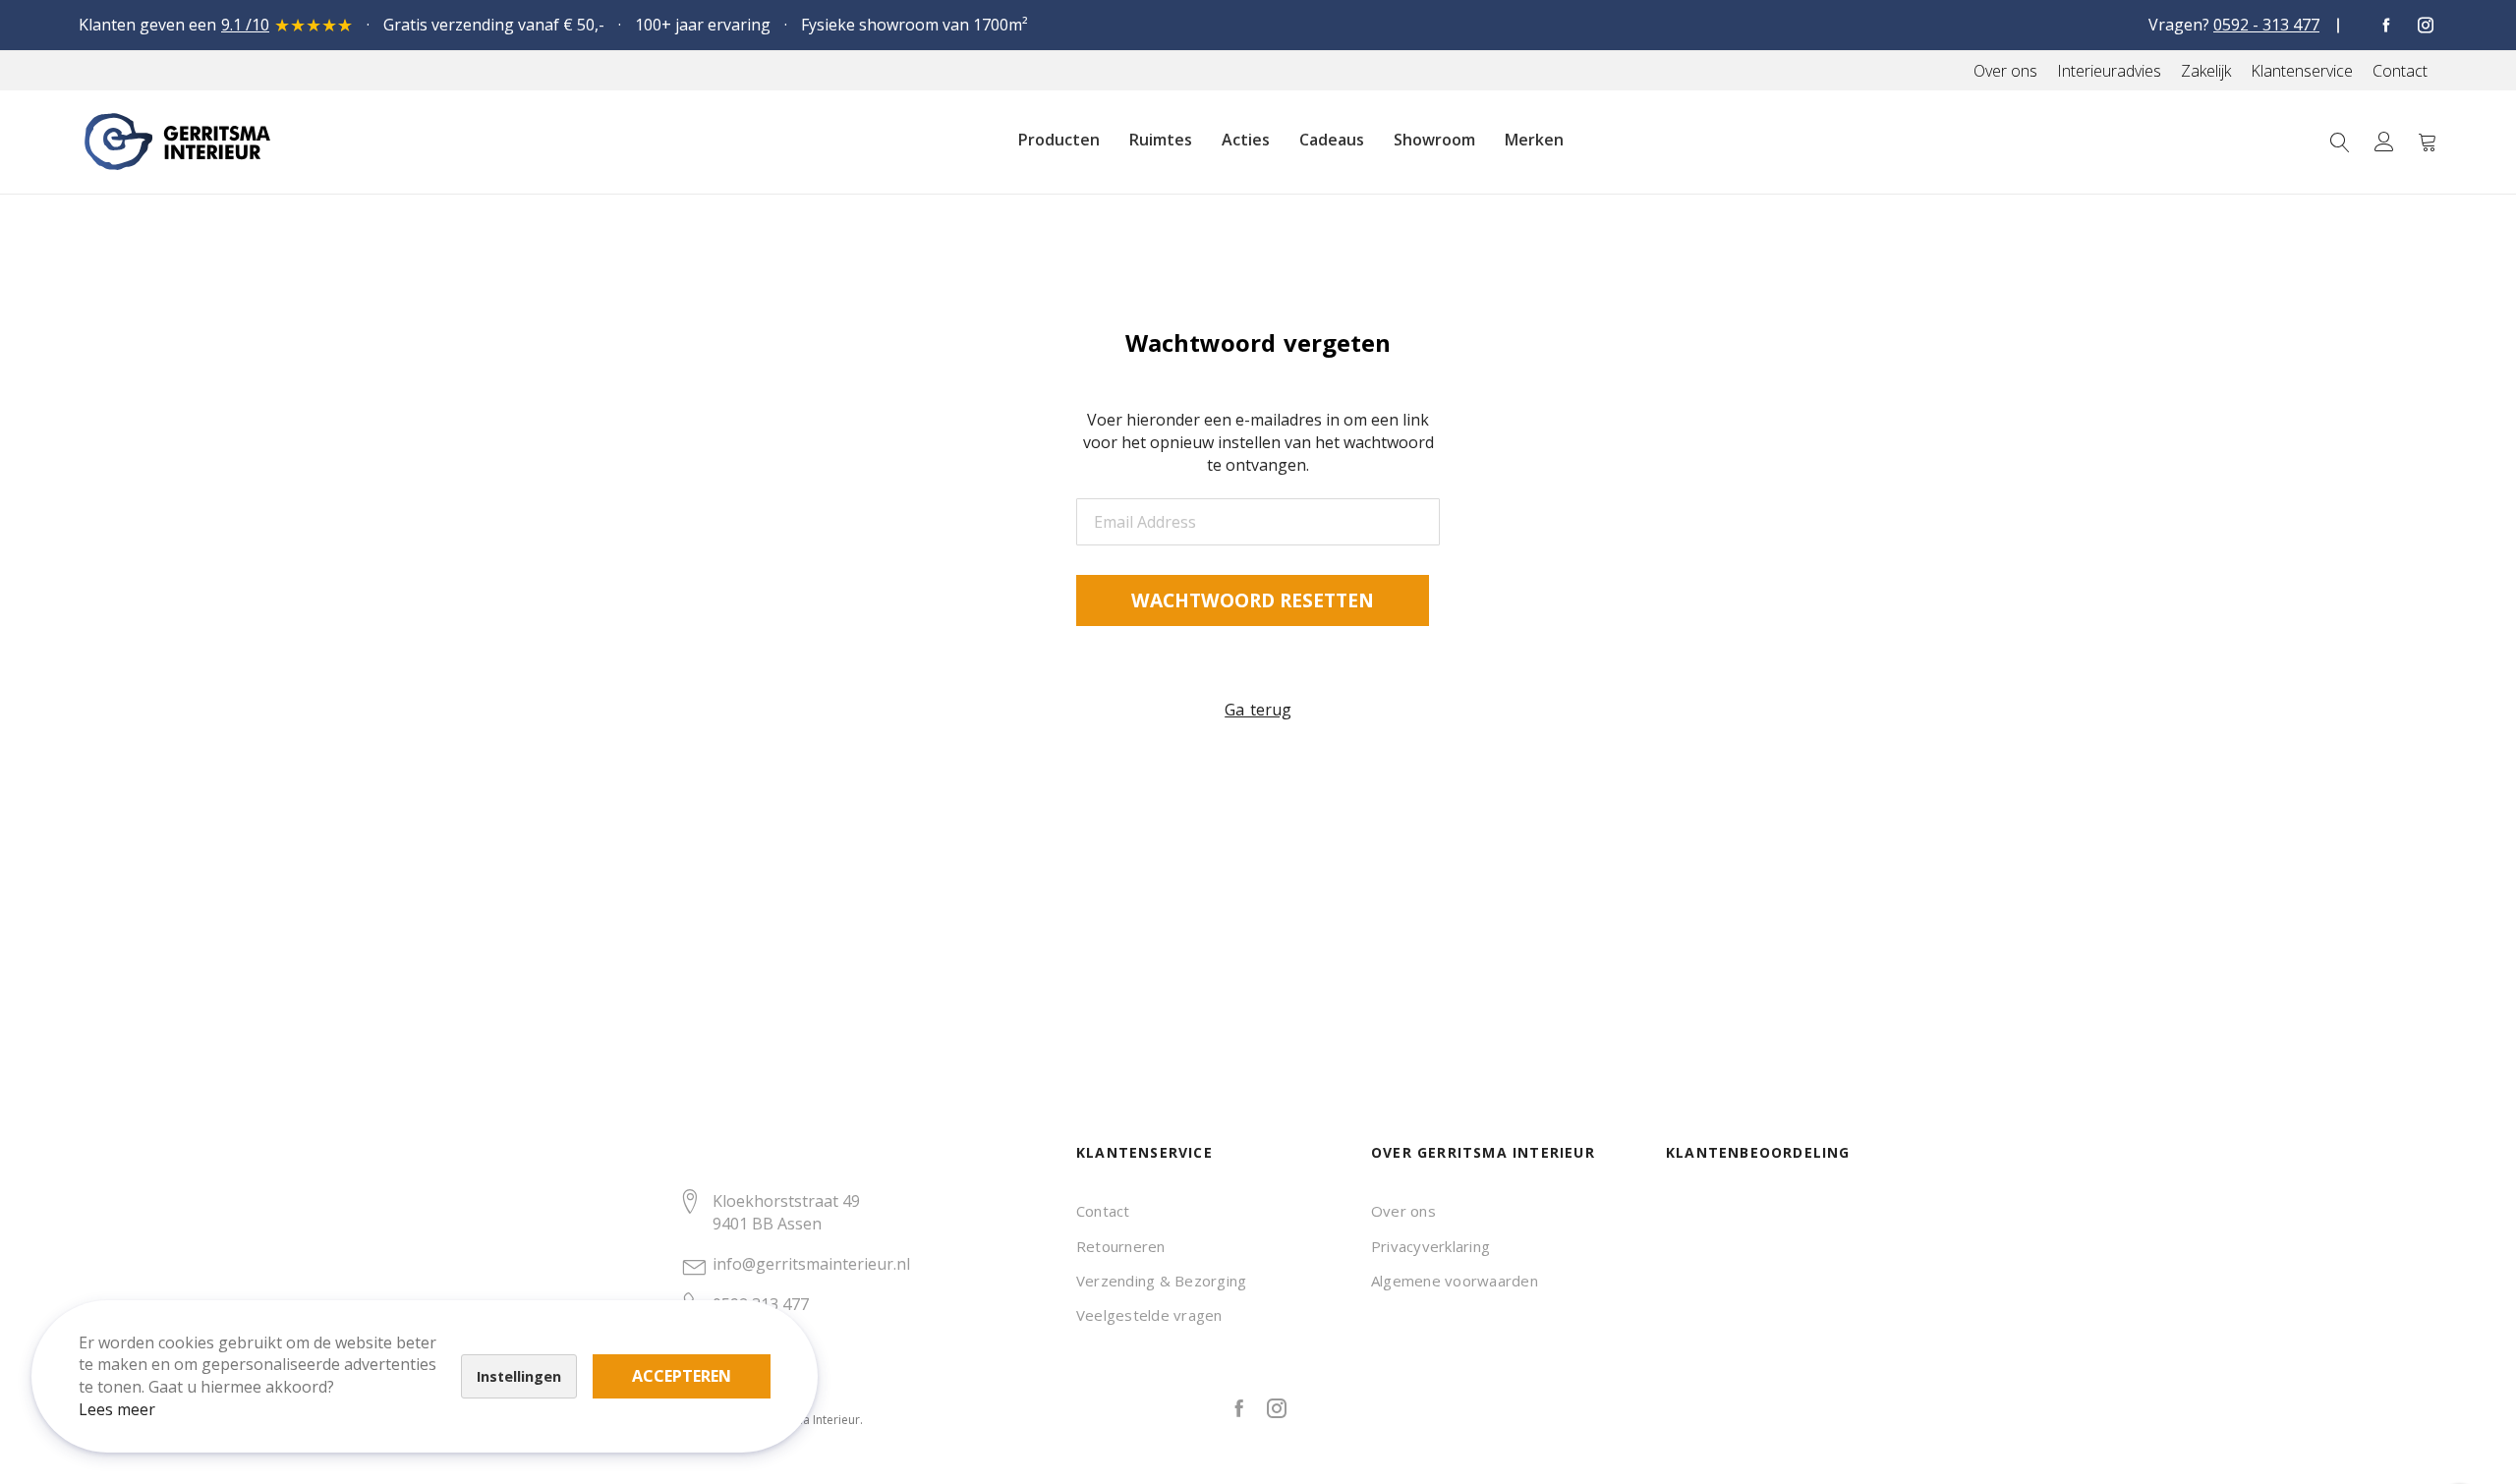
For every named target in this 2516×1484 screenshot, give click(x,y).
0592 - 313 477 (2266, 25)
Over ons (1403, 1211)
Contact (1103, 1211)
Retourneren (1121, 1246)
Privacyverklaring (1430, 1246)
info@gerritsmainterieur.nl (811, 1264)
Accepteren (682, 1376)
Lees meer (117, 1409)
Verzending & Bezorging (1161, 1281)
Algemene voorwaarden (1455, 1281)
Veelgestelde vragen (1149, 1315)
